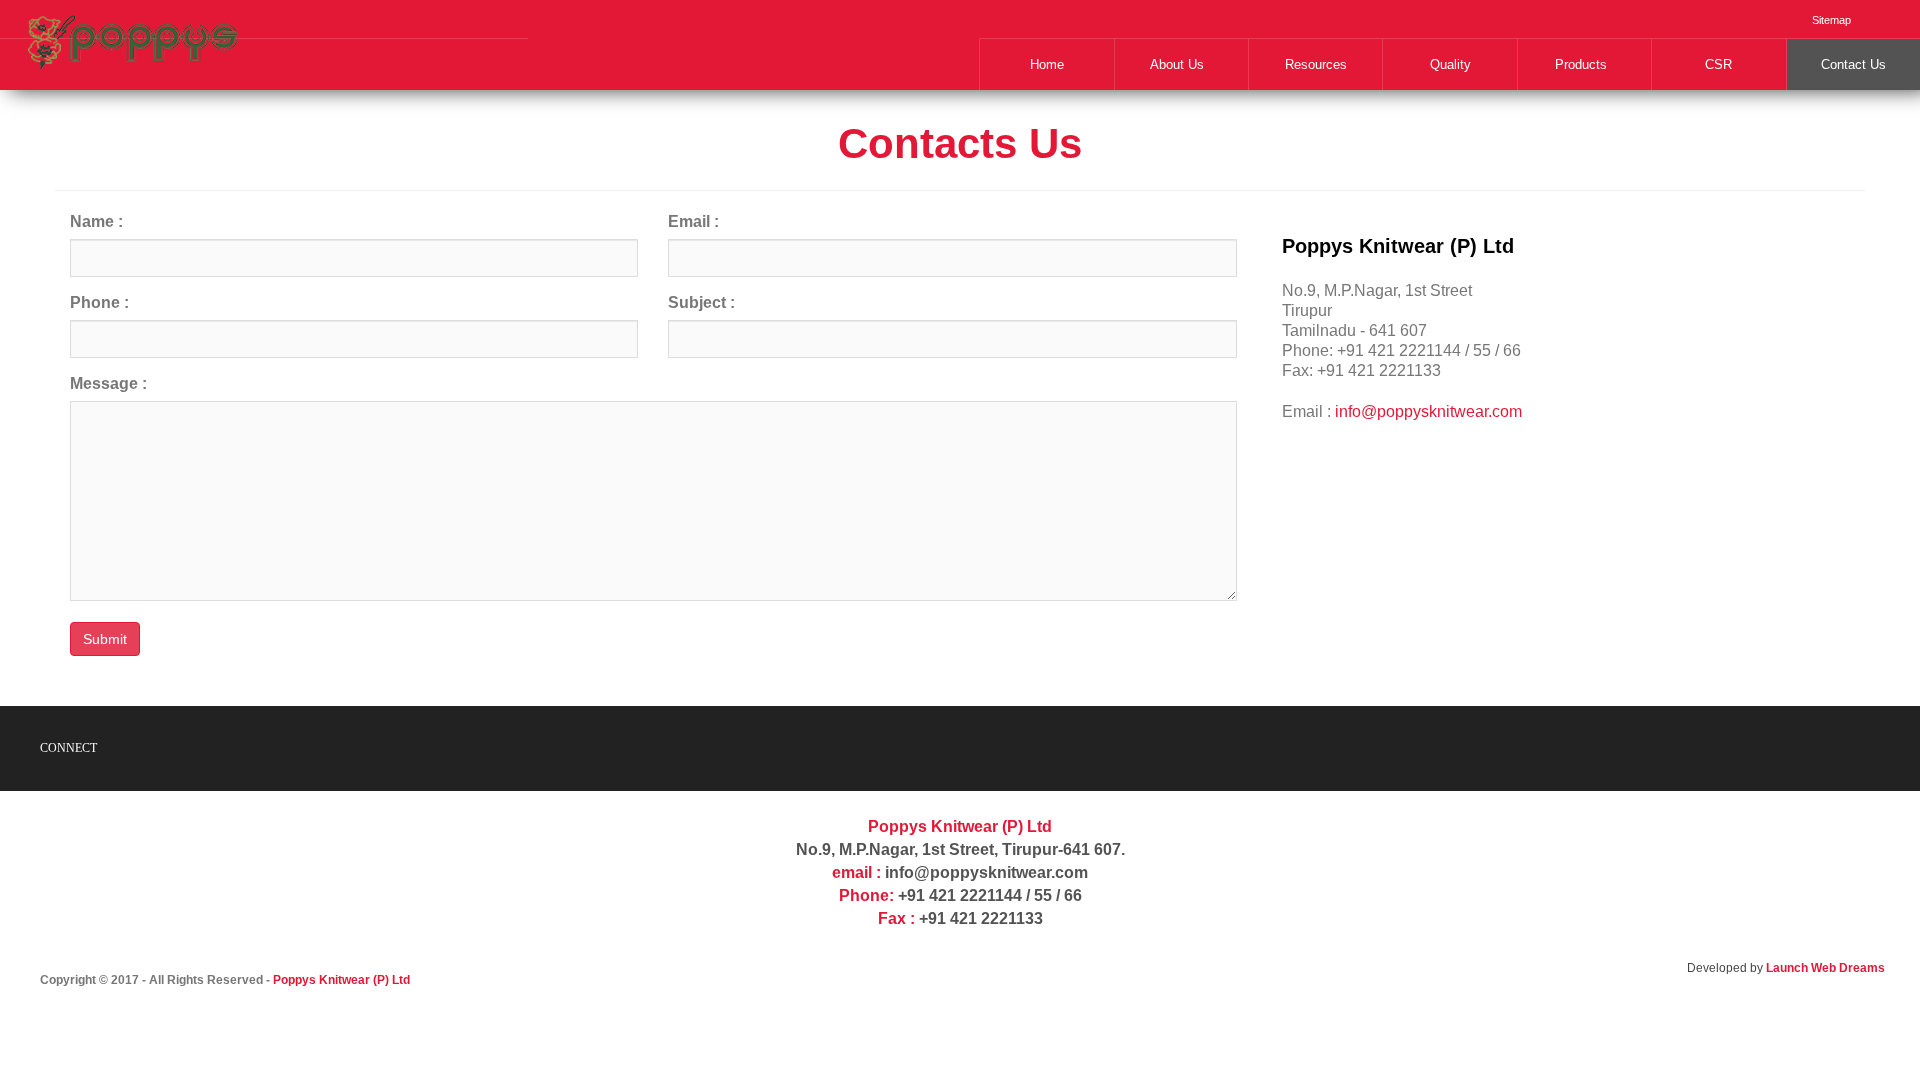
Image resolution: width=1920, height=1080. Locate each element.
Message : (108, 383)
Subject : (701, 302)
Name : (96, 221)
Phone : (99, 302)
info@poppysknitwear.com (1428, 411)
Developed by (1786, 968)
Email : (693, 221)
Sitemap (1831, 20)
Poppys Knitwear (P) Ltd (341, 980)
